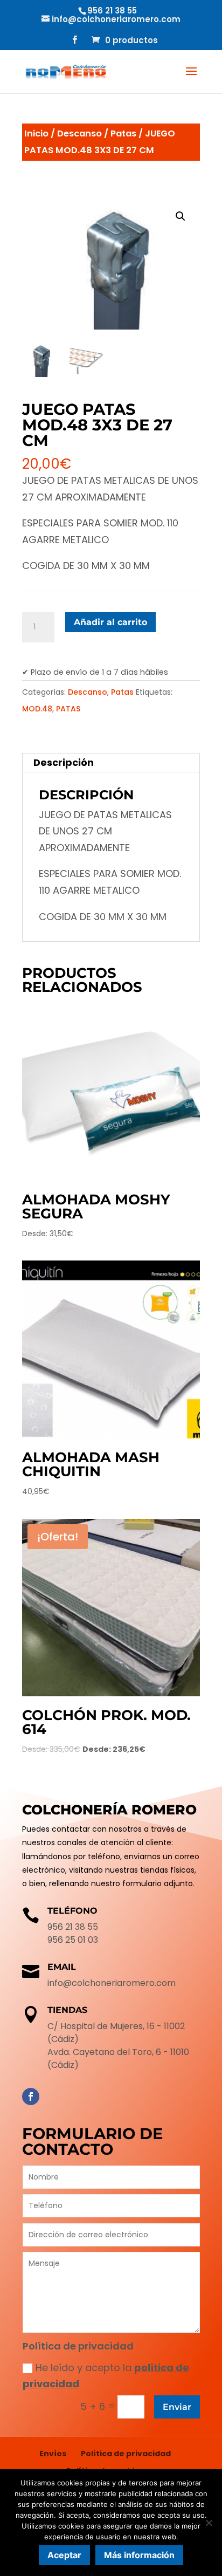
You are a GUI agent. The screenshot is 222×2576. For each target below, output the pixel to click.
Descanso (79, 133)
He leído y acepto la (106, 2376)
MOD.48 (37, 709)
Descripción (64, 762)
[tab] (111, 763)
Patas (123, 133)
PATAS (68, 709)
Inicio (36, 133)
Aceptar (64, 2555)
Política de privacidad (126, 2454)
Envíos (53, 2454)
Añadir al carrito (110, 622)
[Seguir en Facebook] (31, 2097)
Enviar (177, 2407)
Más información (139, 2555)
